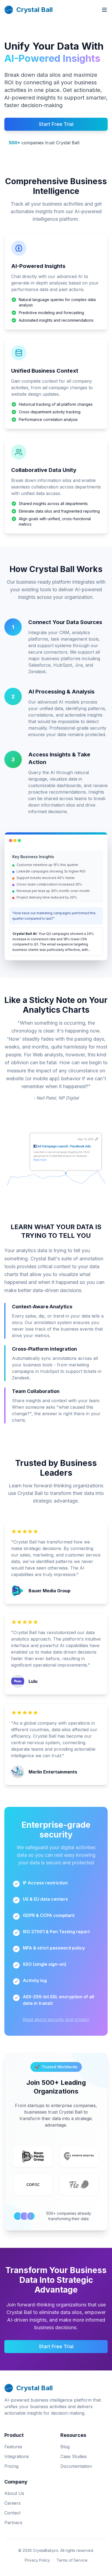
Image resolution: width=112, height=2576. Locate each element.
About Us (14, 2493)
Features (13, 2447)
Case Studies (74, 2456)
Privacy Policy (37, 2560)
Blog (65, 2447)
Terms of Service (72, 2560)
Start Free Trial (56, 124)
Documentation (76, 2466)
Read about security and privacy (56, 2019)
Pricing (11, 2466)
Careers (13, 2503)
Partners (13, 2523)
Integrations (17, 2456)
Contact (12, 2513)
